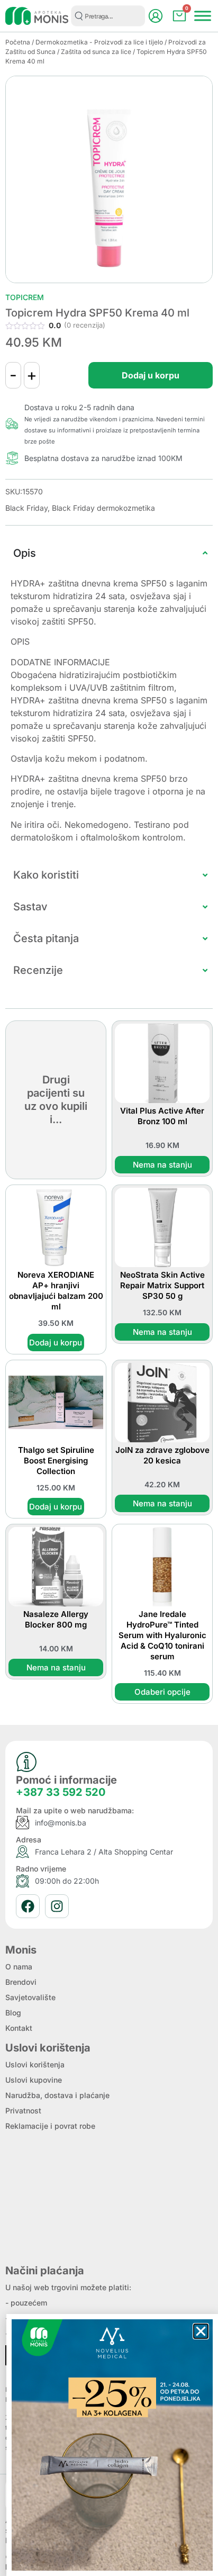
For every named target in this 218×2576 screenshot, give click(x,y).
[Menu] (203, 16)
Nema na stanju (162, 1165)
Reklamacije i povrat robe (50, 2126)
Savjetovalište (30, 1997)
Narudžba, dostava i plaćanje (57, 2095)
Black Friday (26, 508)
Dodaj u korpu (151, 375)
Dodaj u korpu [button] (56, 1343)
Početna (18, 42)
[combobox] (108, 16)
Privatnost (23, 2110)
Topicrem (25, 297)
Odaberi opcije (162, 1692)
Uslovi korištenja (35, 2064)
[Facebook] (28, 1906)
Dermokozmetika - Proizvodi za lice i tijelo (99, 42)
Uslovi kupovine (34, 2080)
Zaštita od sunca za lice (96, 52)
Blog (13, 2013)
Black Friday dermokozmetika (103, 508)
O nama (19, 1967)
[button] (201, 2331)
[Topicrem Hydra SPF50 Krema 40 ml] (109, 179)
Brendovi (21, 1982)
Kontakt (19, 2028)
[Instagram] (57, 1906)
